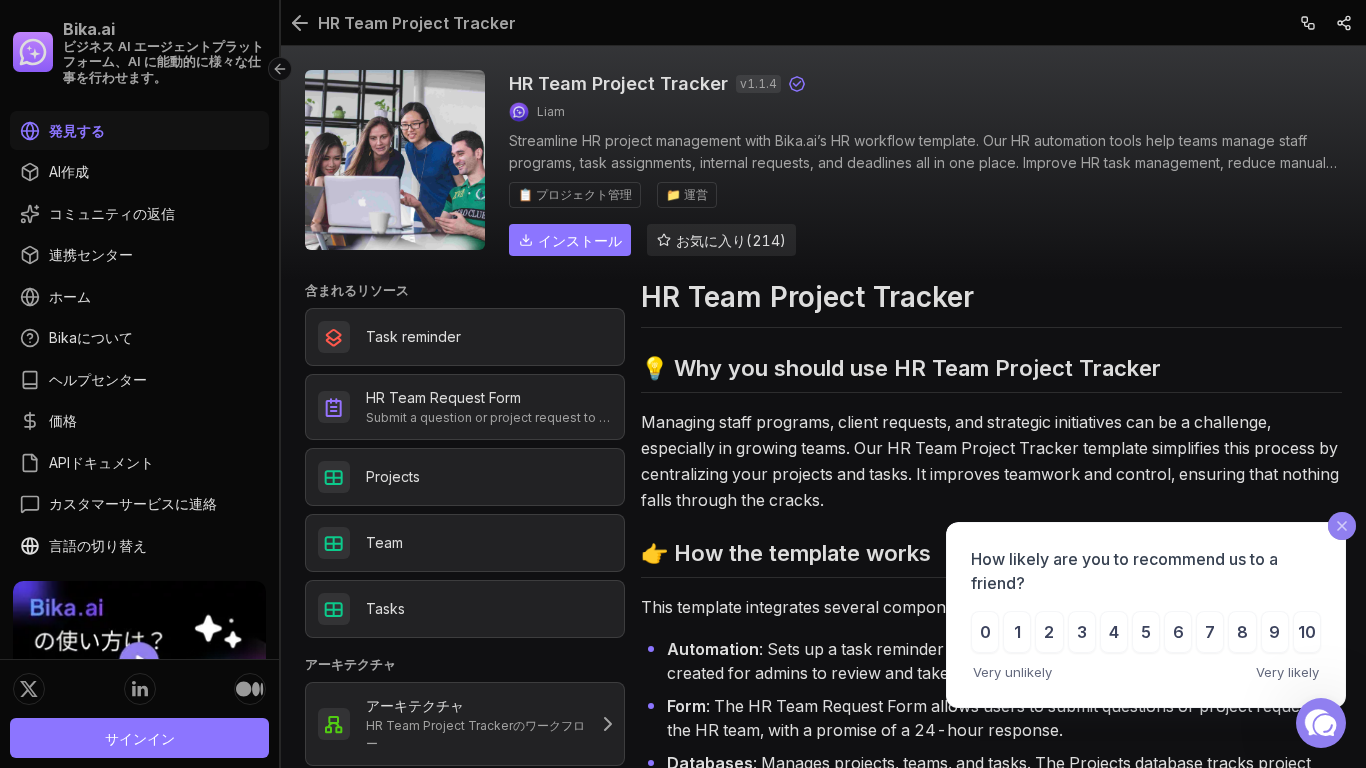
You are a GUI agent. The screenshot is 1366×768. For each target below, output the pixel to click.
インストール (580, 240)
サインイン (140, 738)
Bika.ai (89, 29)
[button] (1321, 723)
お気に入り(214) (731, 240)
